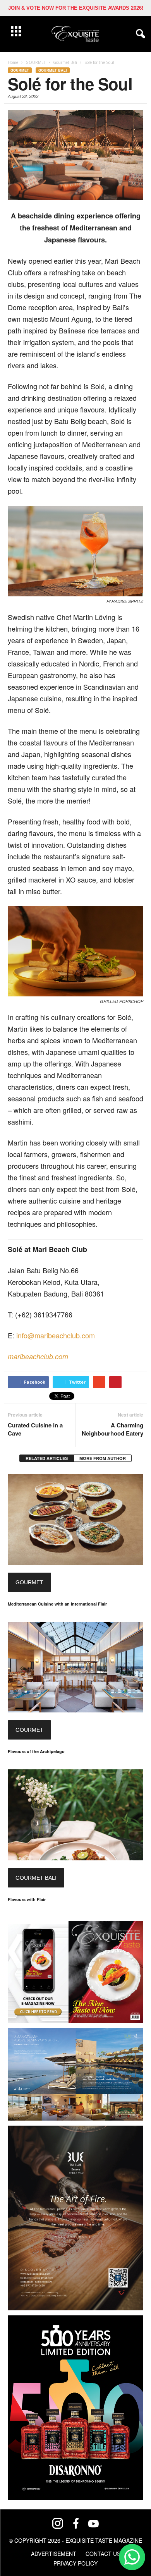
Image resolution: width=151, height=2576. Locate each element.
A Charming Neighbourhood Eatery (112, 1429)
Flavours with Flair (27, 1899)
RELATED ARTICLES (47, 1458)
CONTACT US (103, 2554)
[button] (139, 34)
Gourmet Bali (53, 70)
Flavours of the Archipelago (36, 1751)
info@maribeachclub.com (56, 1335)
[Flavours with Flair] (75, 1815)
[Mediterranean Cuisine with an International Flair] (75, 1519)
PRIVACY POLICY (75, 2563)
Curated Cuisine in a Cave (35, 1429)
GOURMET (20, 70)
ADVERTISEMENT (54, 2554)
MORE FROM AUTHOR (103, 1458)
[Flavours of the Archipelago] (75, 1667)
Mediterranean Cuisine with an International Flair (57, 1604)
